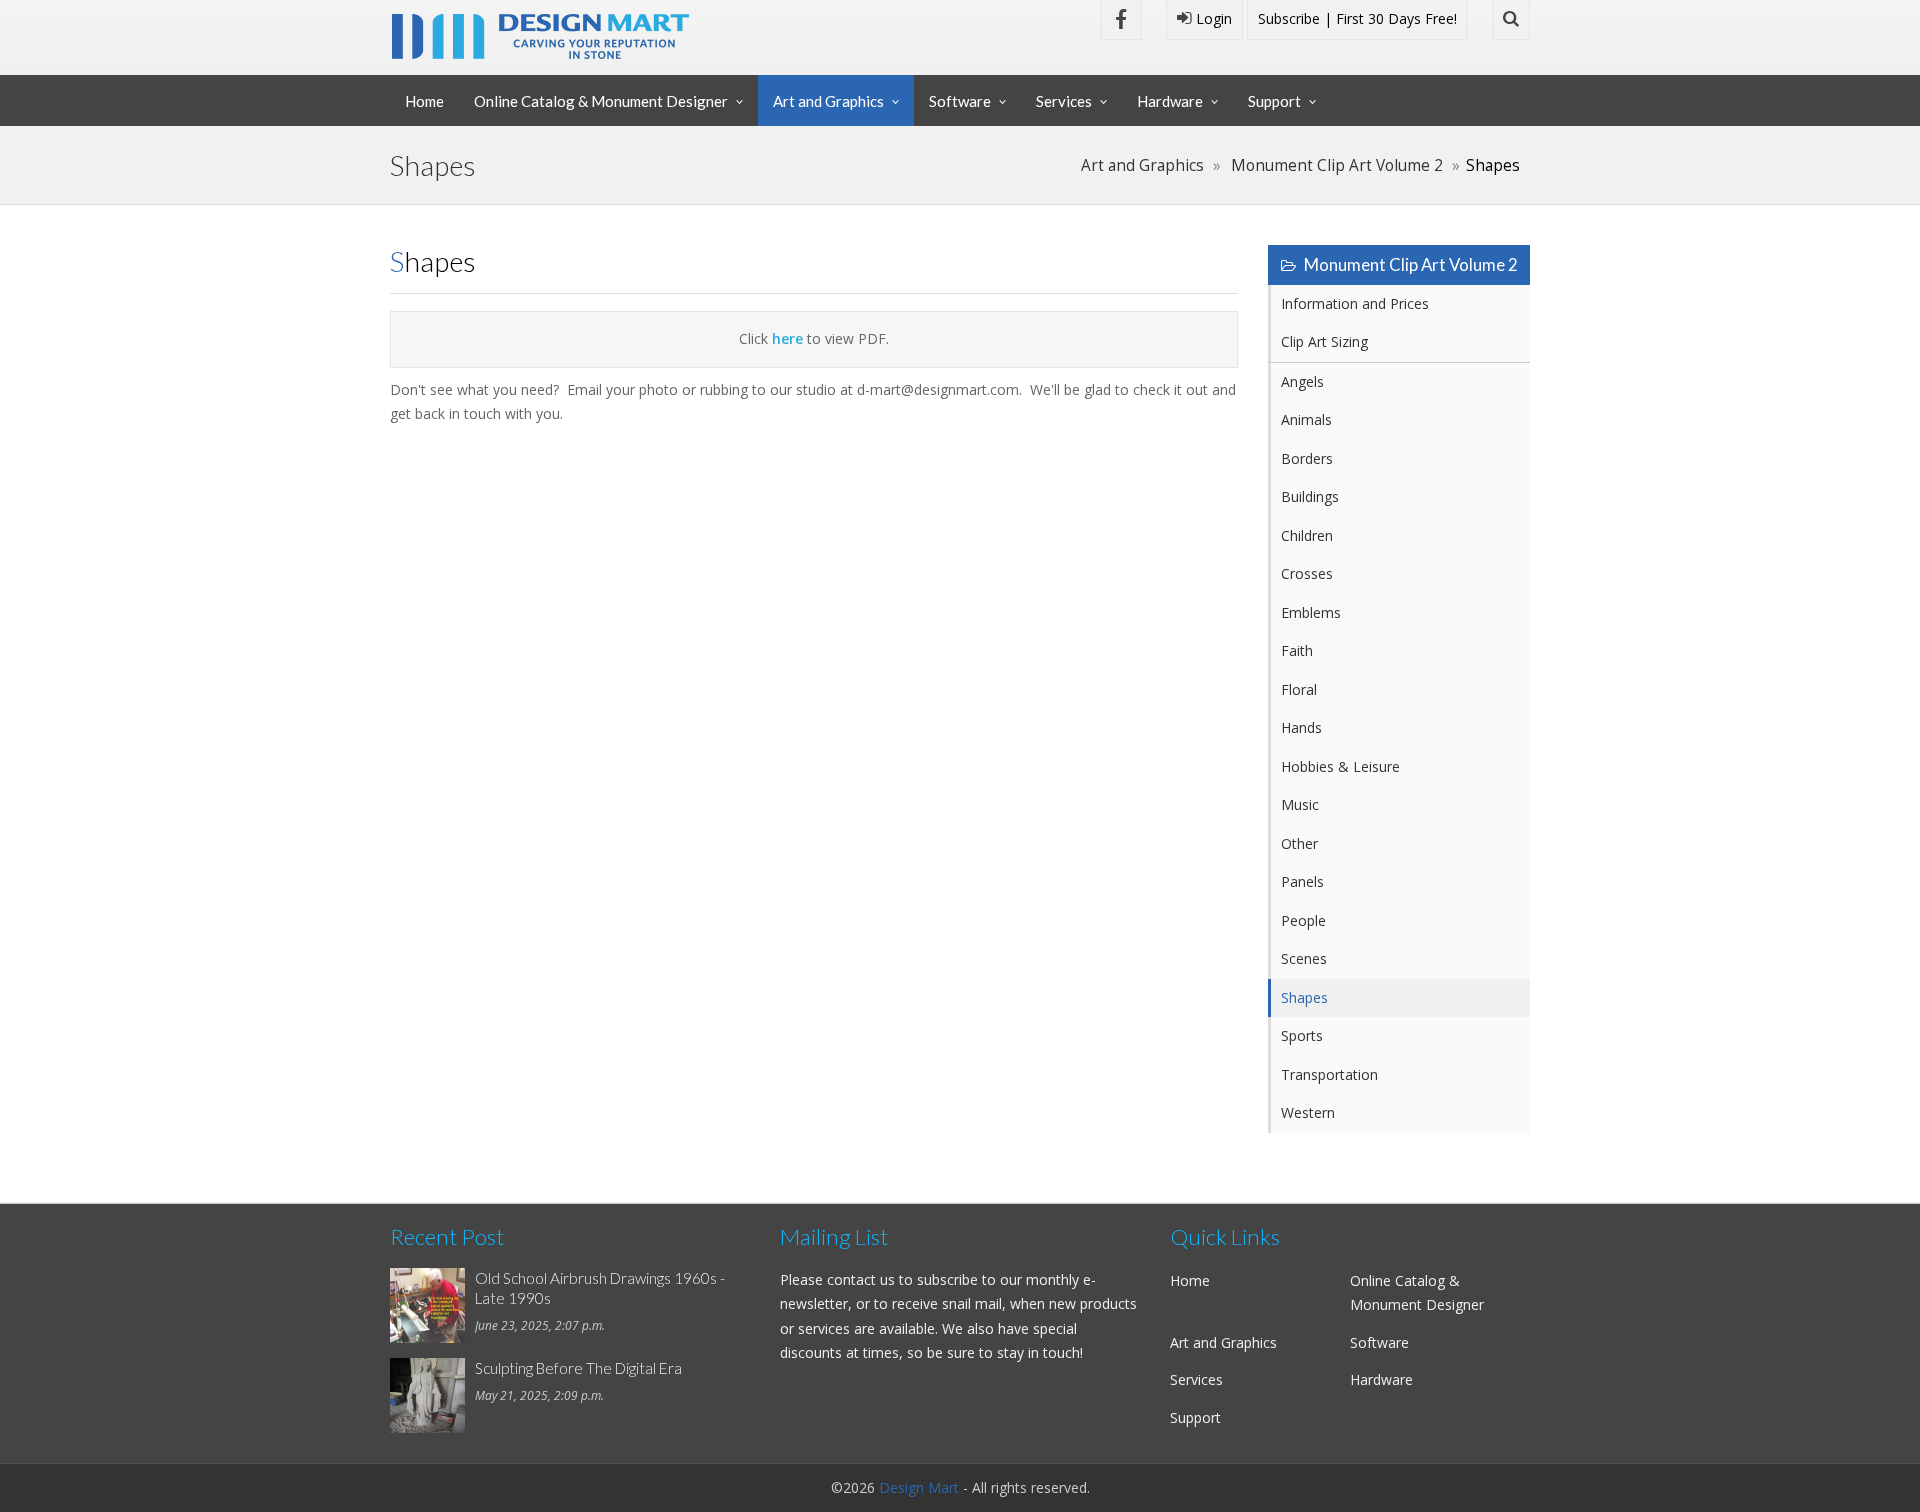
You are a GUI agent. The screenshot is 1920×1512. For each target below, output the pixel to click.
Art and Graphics (828, 101)
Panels (1302, 881)
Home (424, 101)
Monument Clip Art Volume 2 (1337, 165)
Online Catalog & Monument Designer (601, 101)
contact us (861, 1279)
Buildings (1310, 496)
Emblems (1311, 612)
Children (1307, 535)
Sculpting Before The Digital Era (578, 1368)
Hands (1301, 727)
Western (1308, 1112)
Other (1299, 843)
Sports (1302, 1035)
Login (1212, 18)
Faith (1297, 650)
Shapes (1304, 997)
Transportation (1329, 1074)
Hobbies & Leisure (1340, 766)
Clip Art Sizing (1324, 341)
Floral (1299, 689)
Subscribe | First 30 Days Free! (1357, 18)
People (1303, 920)
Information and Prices (1355, 303)
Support (1274, 101)
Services (1064, 101)
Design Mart (919, 1487)
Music (1300, 804)
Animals (1306, 419)
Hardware (1170, 101)
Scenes (1304, 958)
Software (960, 101)
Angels (1302, 381)
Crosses (1307, 573)
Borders (1307, 458)
